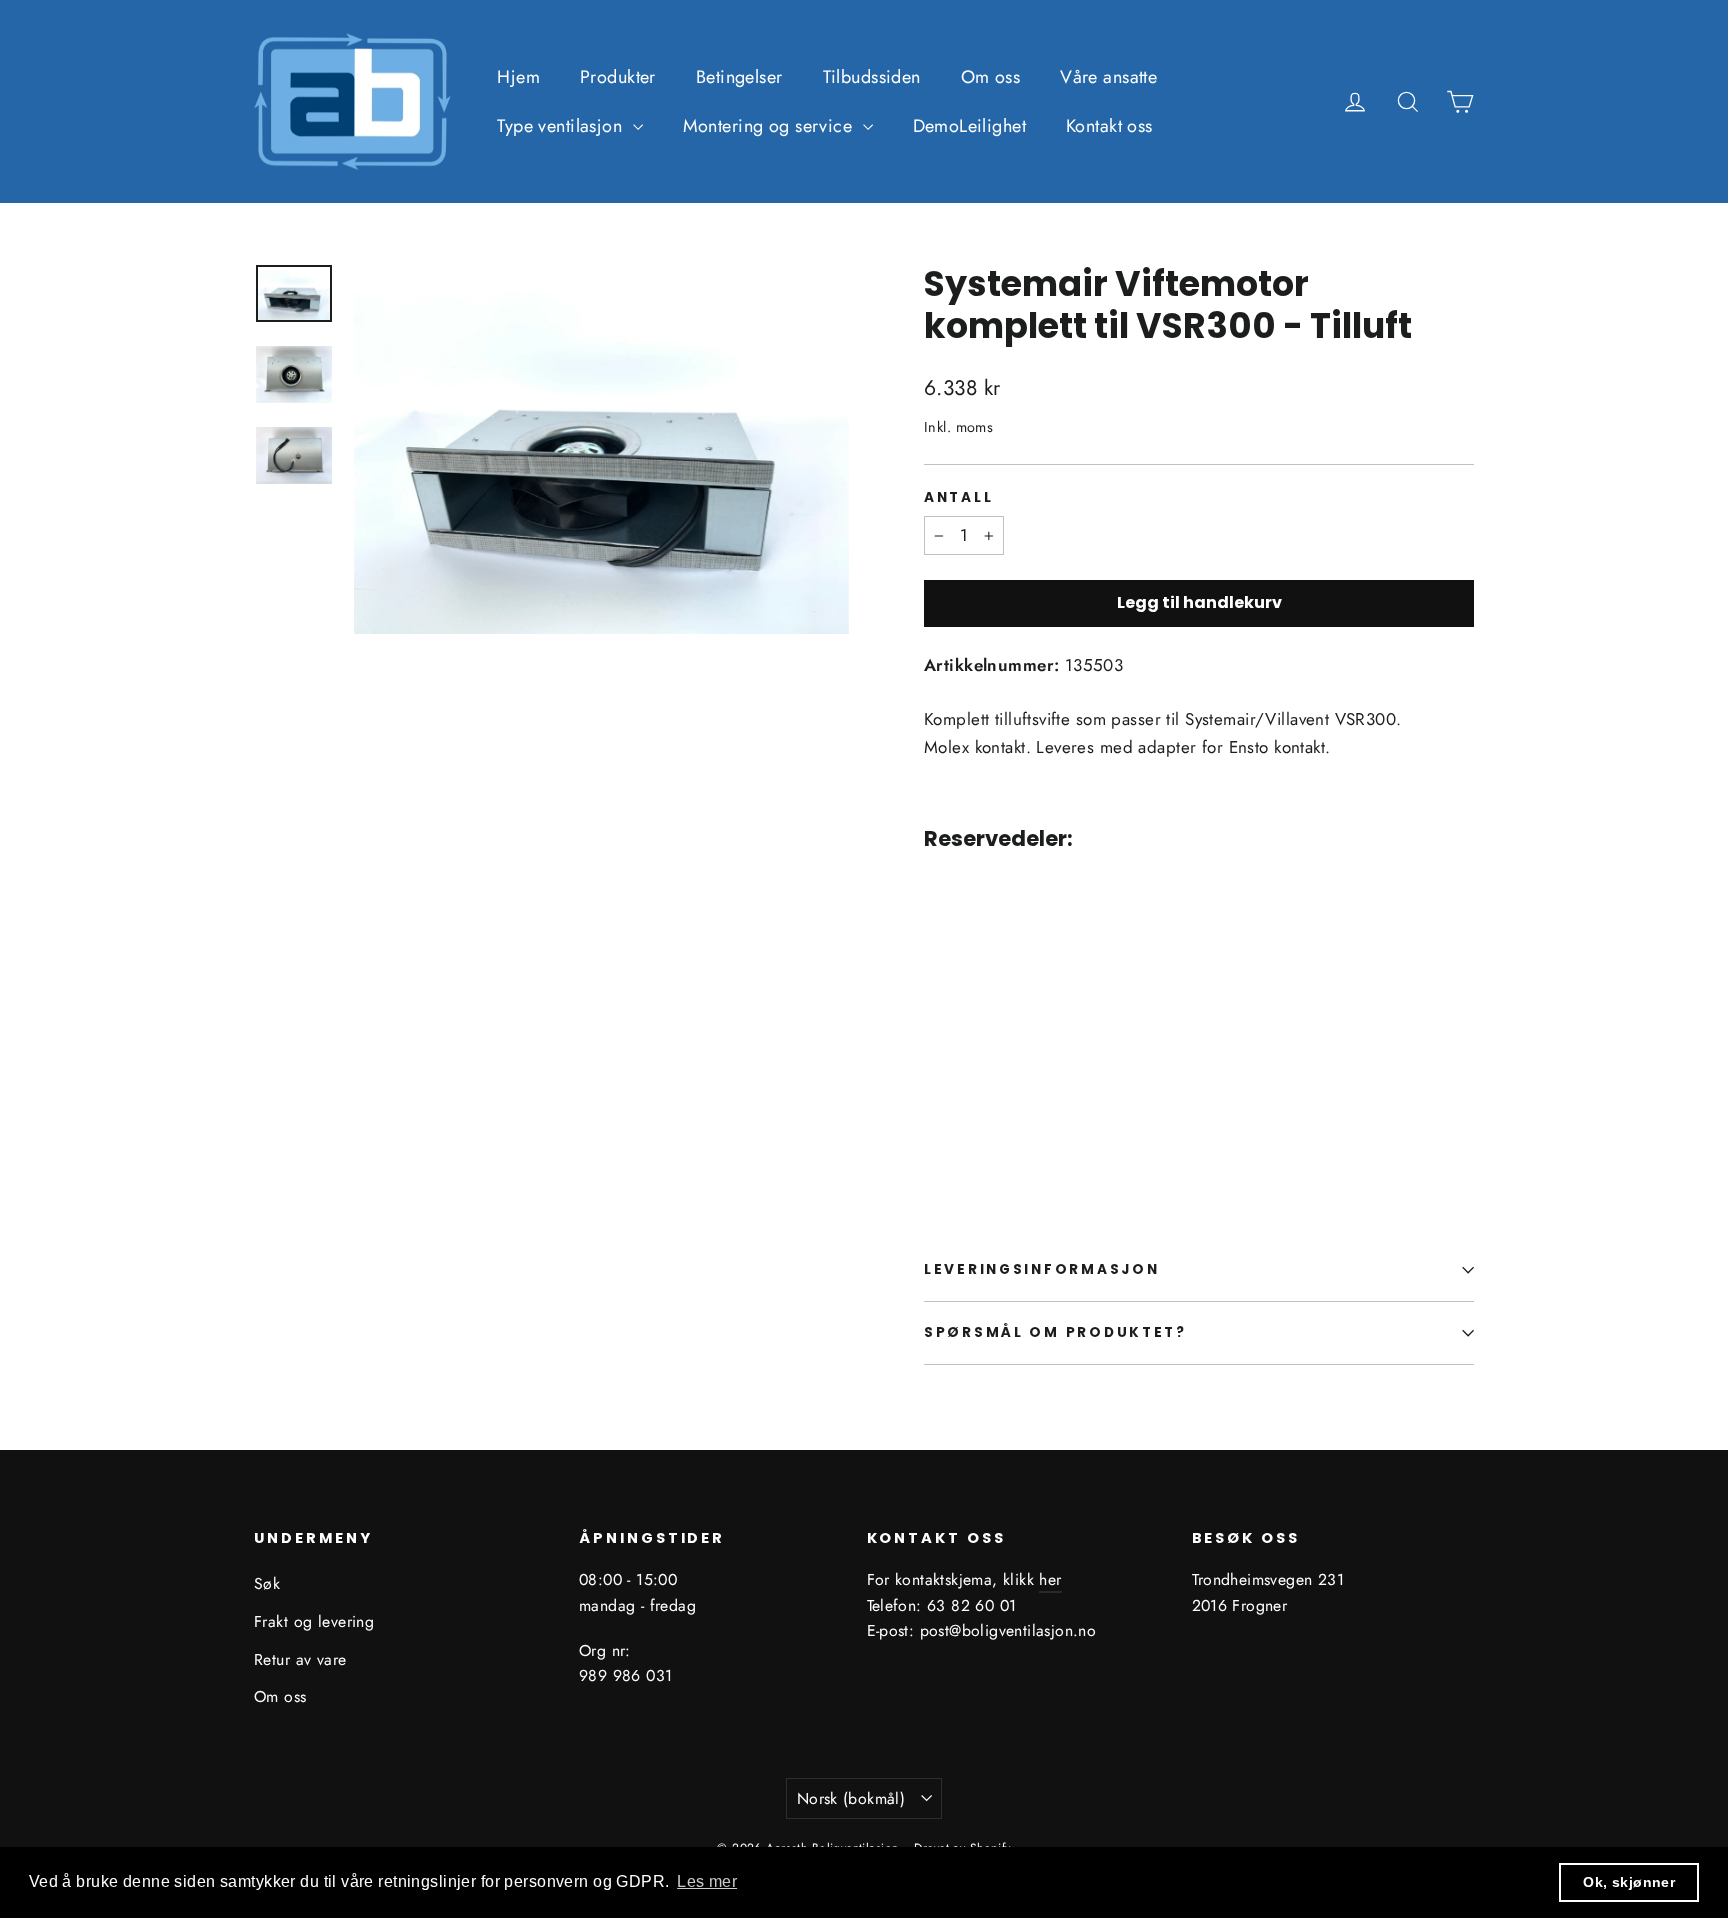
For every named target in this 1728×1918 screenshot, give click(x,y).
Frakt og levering (314, 1621)
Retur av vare (300, 1659)
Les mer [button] (707, 1881)
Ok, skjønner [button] (1629, 1882)
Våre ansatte (1108, 77)
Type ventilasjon (562, 126)
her (1050, 1579)
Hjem (518, 77)
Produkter (618, 77)
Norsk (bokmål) (851, 1798)
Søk (267, 1583)
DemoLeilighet (970, 126)
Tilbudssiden (872, 77)
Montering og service (770, 126)
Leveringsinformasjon (1041, 1269)
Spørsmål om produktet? (1055, 1332)
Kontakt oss (1109, 126)
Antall (958, 498)
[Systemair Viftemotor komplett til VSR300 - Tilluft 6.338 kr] (970, 1010)
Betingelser (739, 77)
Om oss (991, 77)
